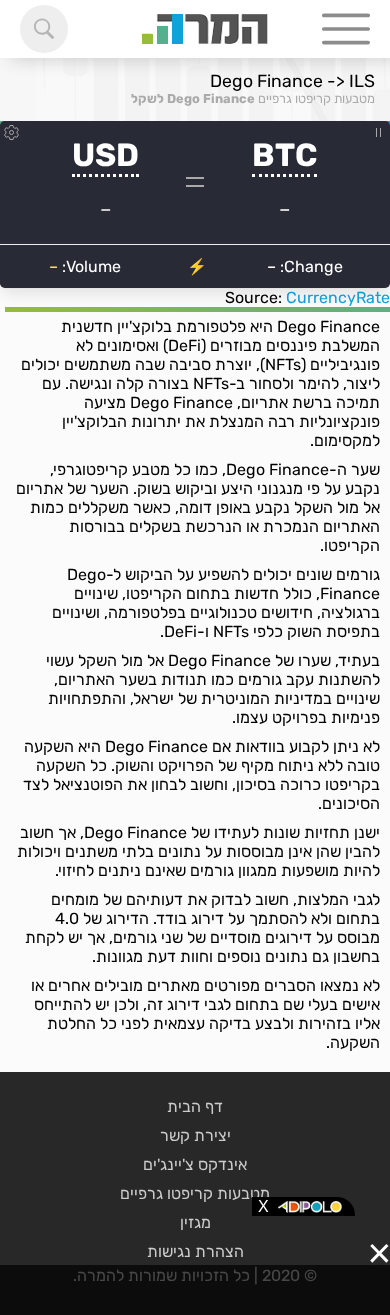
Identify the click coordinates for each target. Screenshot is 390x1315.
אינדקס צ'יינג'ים (195, 1164)
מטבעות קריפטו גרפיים (316, 98)
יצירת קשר (195, 1135)
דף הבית (195, 1106)
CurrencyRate (338, 297)
